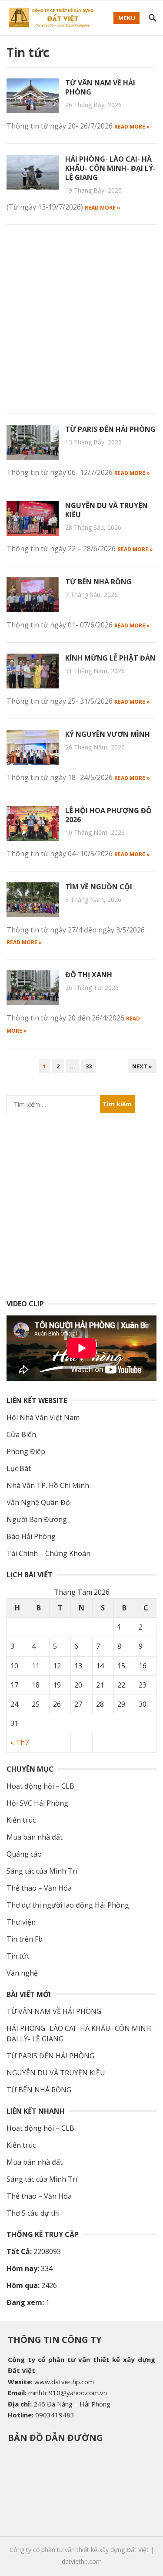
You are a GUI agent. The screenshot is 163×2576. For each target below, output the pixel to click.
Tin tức (18, 1956)
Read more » (132, 127)
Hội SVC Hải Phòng (37, 1803)
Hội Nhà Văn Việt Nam (43, 1417)
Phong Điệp (26, 1451)
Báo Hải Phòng (31, 1536)
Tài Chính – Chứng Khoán (48, 1553)
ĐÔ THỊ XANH (89, 975)
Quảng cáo (24, 1854)
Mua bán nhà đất (35, 1837)
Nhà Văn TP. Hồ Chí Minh (48, 1485)
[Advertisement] (81, 317)
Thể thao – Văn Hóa (39, 1888)
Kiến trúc (21, 1820)
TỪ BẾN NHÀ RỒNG (98, 582)
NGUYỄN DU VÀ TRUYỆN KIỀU (106, 510)
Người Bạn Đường (37, 1519)
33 (89, 1066)
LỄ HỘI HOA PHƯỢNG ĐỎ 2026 (108, 815)
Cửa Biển (21, 1434)
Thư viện (21, 1922)
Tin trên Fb (25, 1939)
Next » (142, 1066)
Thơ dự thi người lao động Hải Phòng (68, 1905)
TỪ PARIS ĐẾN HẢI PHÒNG (110, 429)
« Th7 (20, 1742)
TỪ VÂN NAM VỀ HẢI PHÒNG (100, 87)
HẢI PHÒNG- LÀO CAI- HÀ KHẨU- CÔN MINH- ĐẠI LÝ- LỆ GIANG (110, 168)
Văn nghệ (22, 1973)
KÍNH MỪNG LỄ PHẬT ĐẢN (110, 658)
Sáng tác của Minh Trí (42, 1871)
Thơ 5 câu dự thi (33, 2213)
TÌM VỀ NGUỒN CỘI (99, 887)
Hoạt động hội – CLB (40, 1786)
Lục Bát (19, 1468)
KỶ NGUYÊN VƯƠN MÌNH (108, 734)
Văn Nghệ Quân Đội (39, 1502)
